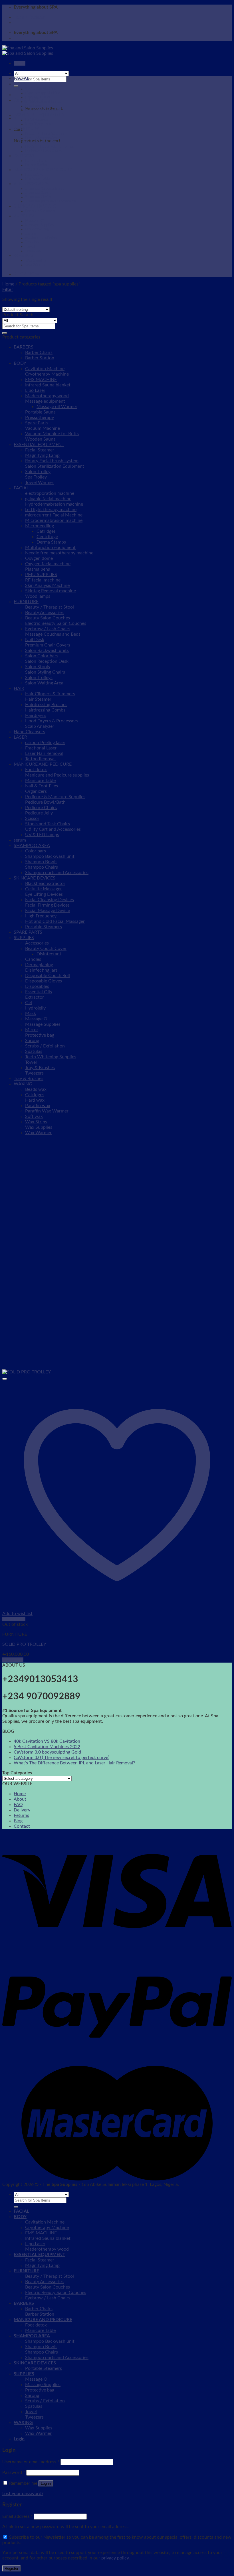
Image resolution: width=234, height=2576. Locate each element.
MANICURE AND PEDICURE (43, 170)
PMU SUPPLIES (41, 575)
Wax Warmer (36, 265)
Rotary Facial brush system (52, 461)
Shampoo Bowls (38, 193)
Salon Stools (38, 667)
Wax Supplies (36, 260)
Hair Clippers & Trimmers (50, 694)
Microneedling (40, 526)
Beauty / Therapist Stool (45, 134)
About (20, 1799)
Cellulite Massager (44, 889)
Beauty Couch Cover (46, 948)
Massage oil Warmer (57, 407)
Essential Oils (39, 992)
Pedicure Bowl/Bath (45, 802)
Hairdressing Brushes (46, 705)
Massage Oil (35, 221)
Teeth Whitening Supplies (51, 1057)
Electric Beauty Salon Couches (50, 147)
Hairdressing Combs (45, 710)
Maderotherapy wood (43, 110)
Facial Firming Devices (47, 905)
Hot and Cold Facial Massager (55, 921)
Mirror (32, 1030)
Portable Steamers (40, 211)
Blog (18, 1821)
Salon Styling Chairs (45, 672)
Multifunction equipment (50, 548)
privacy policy (115, 2558)
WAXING (23, 256)
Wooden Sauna (40, 439)
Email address (18, 2516)
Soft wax (34, 1116)
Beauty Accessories (41, 138)
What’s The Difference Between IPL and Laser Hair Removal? (74, 1763)
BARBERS (24, 156)
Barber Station (37, 165)
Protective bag (37, 229)
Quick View (14, 1619)
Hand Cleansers (29, 732)
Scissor (32, 818)
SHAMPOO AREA (32, 184)
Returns (21, 1815)
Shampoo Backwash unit (45, 189)
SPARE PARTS (28, 932)
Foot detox (34, 175)
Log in (46, 2483)
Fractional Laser (41, 748)
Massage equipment (45, 401)
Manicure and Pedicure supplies (57, 775)
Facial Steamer (37, 120)
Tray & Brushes (40, 1068)
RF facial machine (43, 580)
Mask (31, 1014)
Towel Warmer (40, 483)
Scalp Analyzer (40, 726)
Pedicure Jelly (39, 813)
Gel (29, 1003)
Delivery (22, 1810)
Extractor (35, 997)
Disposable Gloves (44, 981)
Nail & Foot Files (42, 786)
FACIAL (21, 78)
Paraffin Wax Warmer (47, 1111)
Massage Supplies (39, 225)
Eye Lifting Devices (44, 894)
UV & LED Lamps (42, 835)
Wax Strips (36, 1122)
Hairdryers (36, 716)
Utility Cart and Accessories (53, 829)
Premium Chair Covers (48, 645)
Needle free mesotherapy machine (59, 553)
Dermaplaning (39, 965)
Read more (13, 1660)
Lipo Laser (33, 106)
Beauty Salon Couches (43, 142)
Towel (30, 246)
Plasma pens (38, 569)
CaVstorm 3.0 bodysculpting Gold (47, 1752)
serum (20, 840)
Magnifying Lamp (39, 124)
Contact (22, 1826)
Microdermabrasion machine (54, 520)
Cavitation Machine (41, 89)
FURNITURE (26, 129)
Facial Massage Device (48, 911)
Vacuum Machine (43, 428)
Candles (33, 959)
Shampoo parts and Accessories (51, 201)
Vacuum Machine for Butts (52, 434)
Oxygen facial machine (48, 564)
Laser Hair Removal (44, 753)
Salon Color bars (42, 656)
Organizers (36, 791)
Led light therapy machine (51, 510)
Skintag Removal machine (51, 591)
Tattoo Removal (40, 759)
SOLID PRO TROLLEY (24, 1644)
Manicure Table (37, 179)
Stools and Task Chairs (48, 824)
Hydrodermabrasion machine (54, 504)
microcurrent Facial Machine (54, 515)
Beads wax (36, 1089)
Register (11, 2568)
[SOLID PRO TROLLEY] (27, 1372)
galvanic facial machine (48, 499)
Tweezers (33, 251)
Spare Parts (37, 423)
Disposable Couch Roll (48, 976)
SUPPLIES (24, 216)
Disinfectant (49, 954)
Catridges (46, 531)
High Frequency (41, 916)
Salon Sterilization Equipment (55, 466)
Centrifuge (47, 537)
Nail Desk (35, 640)
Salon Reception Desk (47, 661)
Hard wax (35, 1100)
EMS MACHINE (38, 97)
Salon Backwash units (47, 650)
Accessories (37, 943)
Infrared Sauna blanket (43, 102)
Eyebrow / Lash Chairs (43, 151)
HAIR (19, 688)
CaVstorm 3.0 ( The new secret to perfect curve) (61, 1758)
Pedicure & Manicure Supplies (55, 797)
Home (8, 284)
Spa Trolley (36, 477)
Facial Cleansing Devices (50, 900)
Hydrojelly (35, 1008)
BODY (20, 84)
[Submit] (16, 86)
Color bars (36, 851)
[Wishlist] (5, 1379)
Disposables (37, 986)
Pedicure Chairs (41, 808)
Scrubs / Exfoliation (41, 238)
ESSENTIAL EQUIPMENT (40, 115)
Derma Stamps (51, 542)
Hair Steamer (38, 699)
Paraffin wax (38, 1106)
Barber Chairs (36, 161)
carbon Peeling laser (45, 743)
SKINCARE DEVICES (35, 206)
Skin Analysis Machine (47, 585)
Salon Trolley (38, 472)
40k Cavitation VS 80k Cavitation (47, 1741)
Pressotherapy (40, 417)
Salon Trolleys (39, 678)
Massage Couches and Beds (53, 634)
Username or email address (31, 2462)
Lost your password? (23, 2494)
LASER (20, 737)
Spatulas (32, 242)
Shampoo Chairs (38, 197)
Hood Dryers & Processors (52, 721)
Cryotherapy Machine (43, 93)
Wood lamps (38, 596)
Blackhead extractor (45, 883)
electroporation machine (50, 493)
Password (14, 2472)
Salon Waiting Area (44, 683)
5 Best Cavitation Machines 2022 (47, 1747)
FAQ (18, 1805)
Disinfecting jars (41, 970)
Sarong (31, 234)
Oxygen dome (39, 558)
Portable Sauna (40, 412)
